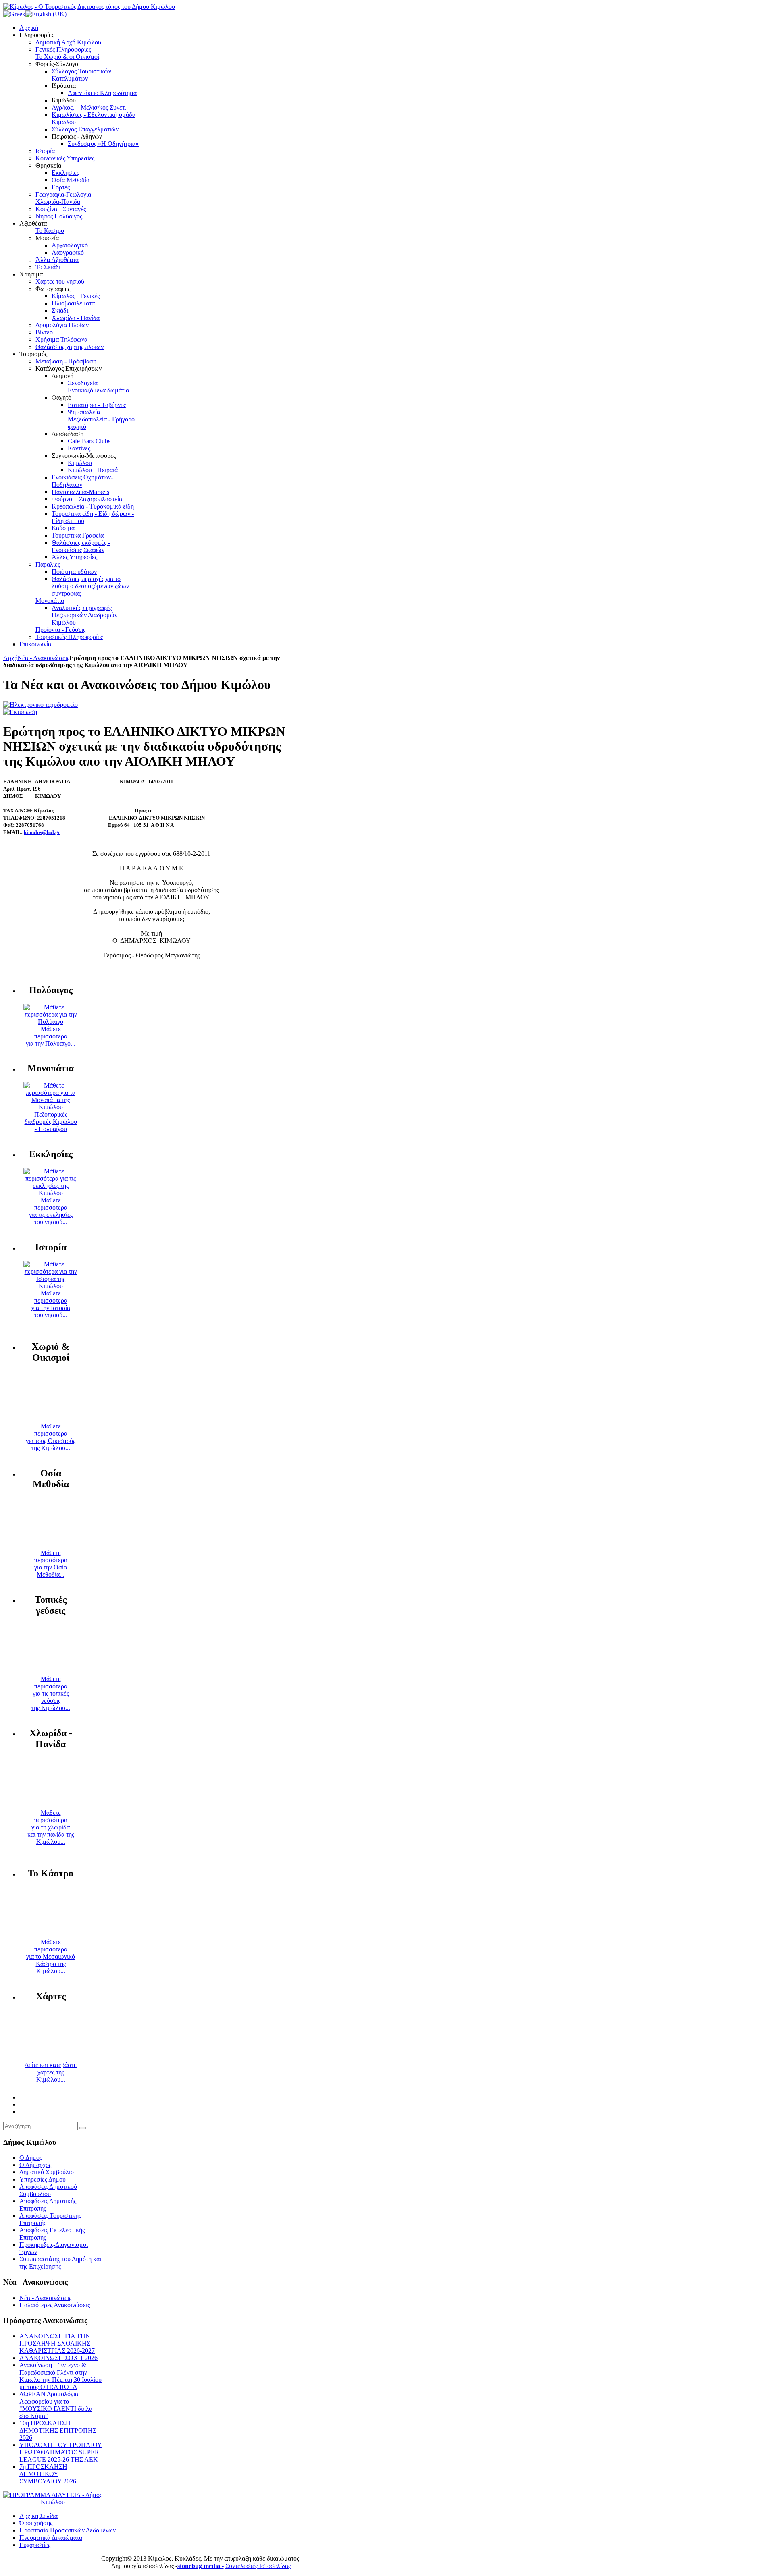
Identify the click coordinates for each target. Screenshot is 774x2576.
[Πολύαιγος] (51, 1022)
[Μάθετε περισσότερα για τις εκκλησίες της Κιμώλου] (51, 1193)
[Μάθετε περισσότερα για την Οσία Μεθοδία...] (51, 1545)
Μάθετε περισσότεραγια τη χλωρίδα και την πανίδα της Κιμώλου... (51, 1827)
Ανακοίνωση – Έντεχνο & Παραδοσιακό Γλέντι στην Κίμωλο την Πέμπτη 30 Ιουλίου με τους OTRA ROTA (60, 2376)
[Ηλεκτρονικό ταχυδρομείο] (41, 705)
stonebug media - (201, 2566)
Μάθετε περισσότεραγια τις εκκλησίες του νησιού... (51, 1211)
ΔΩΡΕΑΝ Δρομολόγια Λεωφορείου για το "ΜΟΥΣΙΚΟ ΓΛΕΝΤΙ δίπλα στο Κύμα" (56, 2405)
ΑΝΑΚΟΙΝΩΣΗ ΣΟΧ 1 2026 (58, 2358)
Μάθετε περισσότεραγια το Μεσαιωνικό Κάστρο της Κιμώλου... (51, 1956)
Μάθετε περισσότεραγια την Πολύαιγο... (51, 1036)
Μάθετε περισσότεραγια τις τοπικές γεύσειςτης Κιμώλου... (51, 1693)
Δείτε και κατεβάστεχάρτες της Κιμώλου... (51, 2072)
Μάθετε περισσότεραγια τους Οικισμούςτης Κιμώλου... (51, 1437)
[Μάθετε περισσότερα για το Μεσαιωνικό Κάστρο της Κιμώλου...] (51, 1935)
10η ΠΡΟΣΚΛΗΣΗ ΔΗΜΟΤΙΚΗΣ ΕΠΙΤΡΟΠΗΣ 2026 (58, 2430)
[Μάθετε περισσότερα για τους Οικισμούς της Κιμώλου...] (51, 1419)
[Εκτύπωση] (20, 712)
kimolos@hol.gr (42, 832)
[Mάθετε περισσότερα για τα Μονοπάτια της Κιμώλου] (51, 1107)
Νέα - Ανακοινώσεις (43, 658)
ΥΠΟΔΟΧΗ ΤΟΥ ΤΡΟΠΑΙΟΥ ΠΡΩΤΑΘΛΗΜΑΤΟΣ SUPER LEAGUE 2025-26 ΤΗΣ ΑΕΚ (61, 2452)
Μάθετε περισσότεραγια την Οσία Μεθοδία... (51, 1564)
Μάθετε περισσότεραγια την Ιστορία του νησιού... (51, 1304)
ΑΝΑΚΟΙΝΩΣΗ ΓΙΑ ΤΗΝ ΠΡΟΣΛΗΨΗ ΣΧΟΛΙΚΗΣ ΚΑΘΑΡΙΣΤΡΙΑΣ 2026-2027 (57, 2343)
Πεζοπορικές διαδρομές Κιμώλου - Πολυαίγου (51, 1122)
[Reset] (83, 2128)
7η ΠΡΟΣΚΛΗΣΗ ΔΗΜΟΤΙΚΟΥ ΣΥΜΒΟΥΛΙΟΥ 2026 (48, 2474)
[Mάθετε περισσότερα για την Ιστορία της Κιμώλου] (51, 1286)
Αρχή (10, 658)
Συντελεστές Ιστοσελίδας (258, 2566)
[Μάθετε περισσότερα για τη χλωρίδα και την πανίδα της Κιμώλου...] (51, 1805)
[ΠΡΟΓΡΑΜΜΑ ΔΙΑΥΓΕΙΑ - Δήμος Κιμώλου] (53, 2502)
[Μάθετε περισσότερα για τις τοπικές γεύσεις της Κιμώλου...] (51, 1672)
